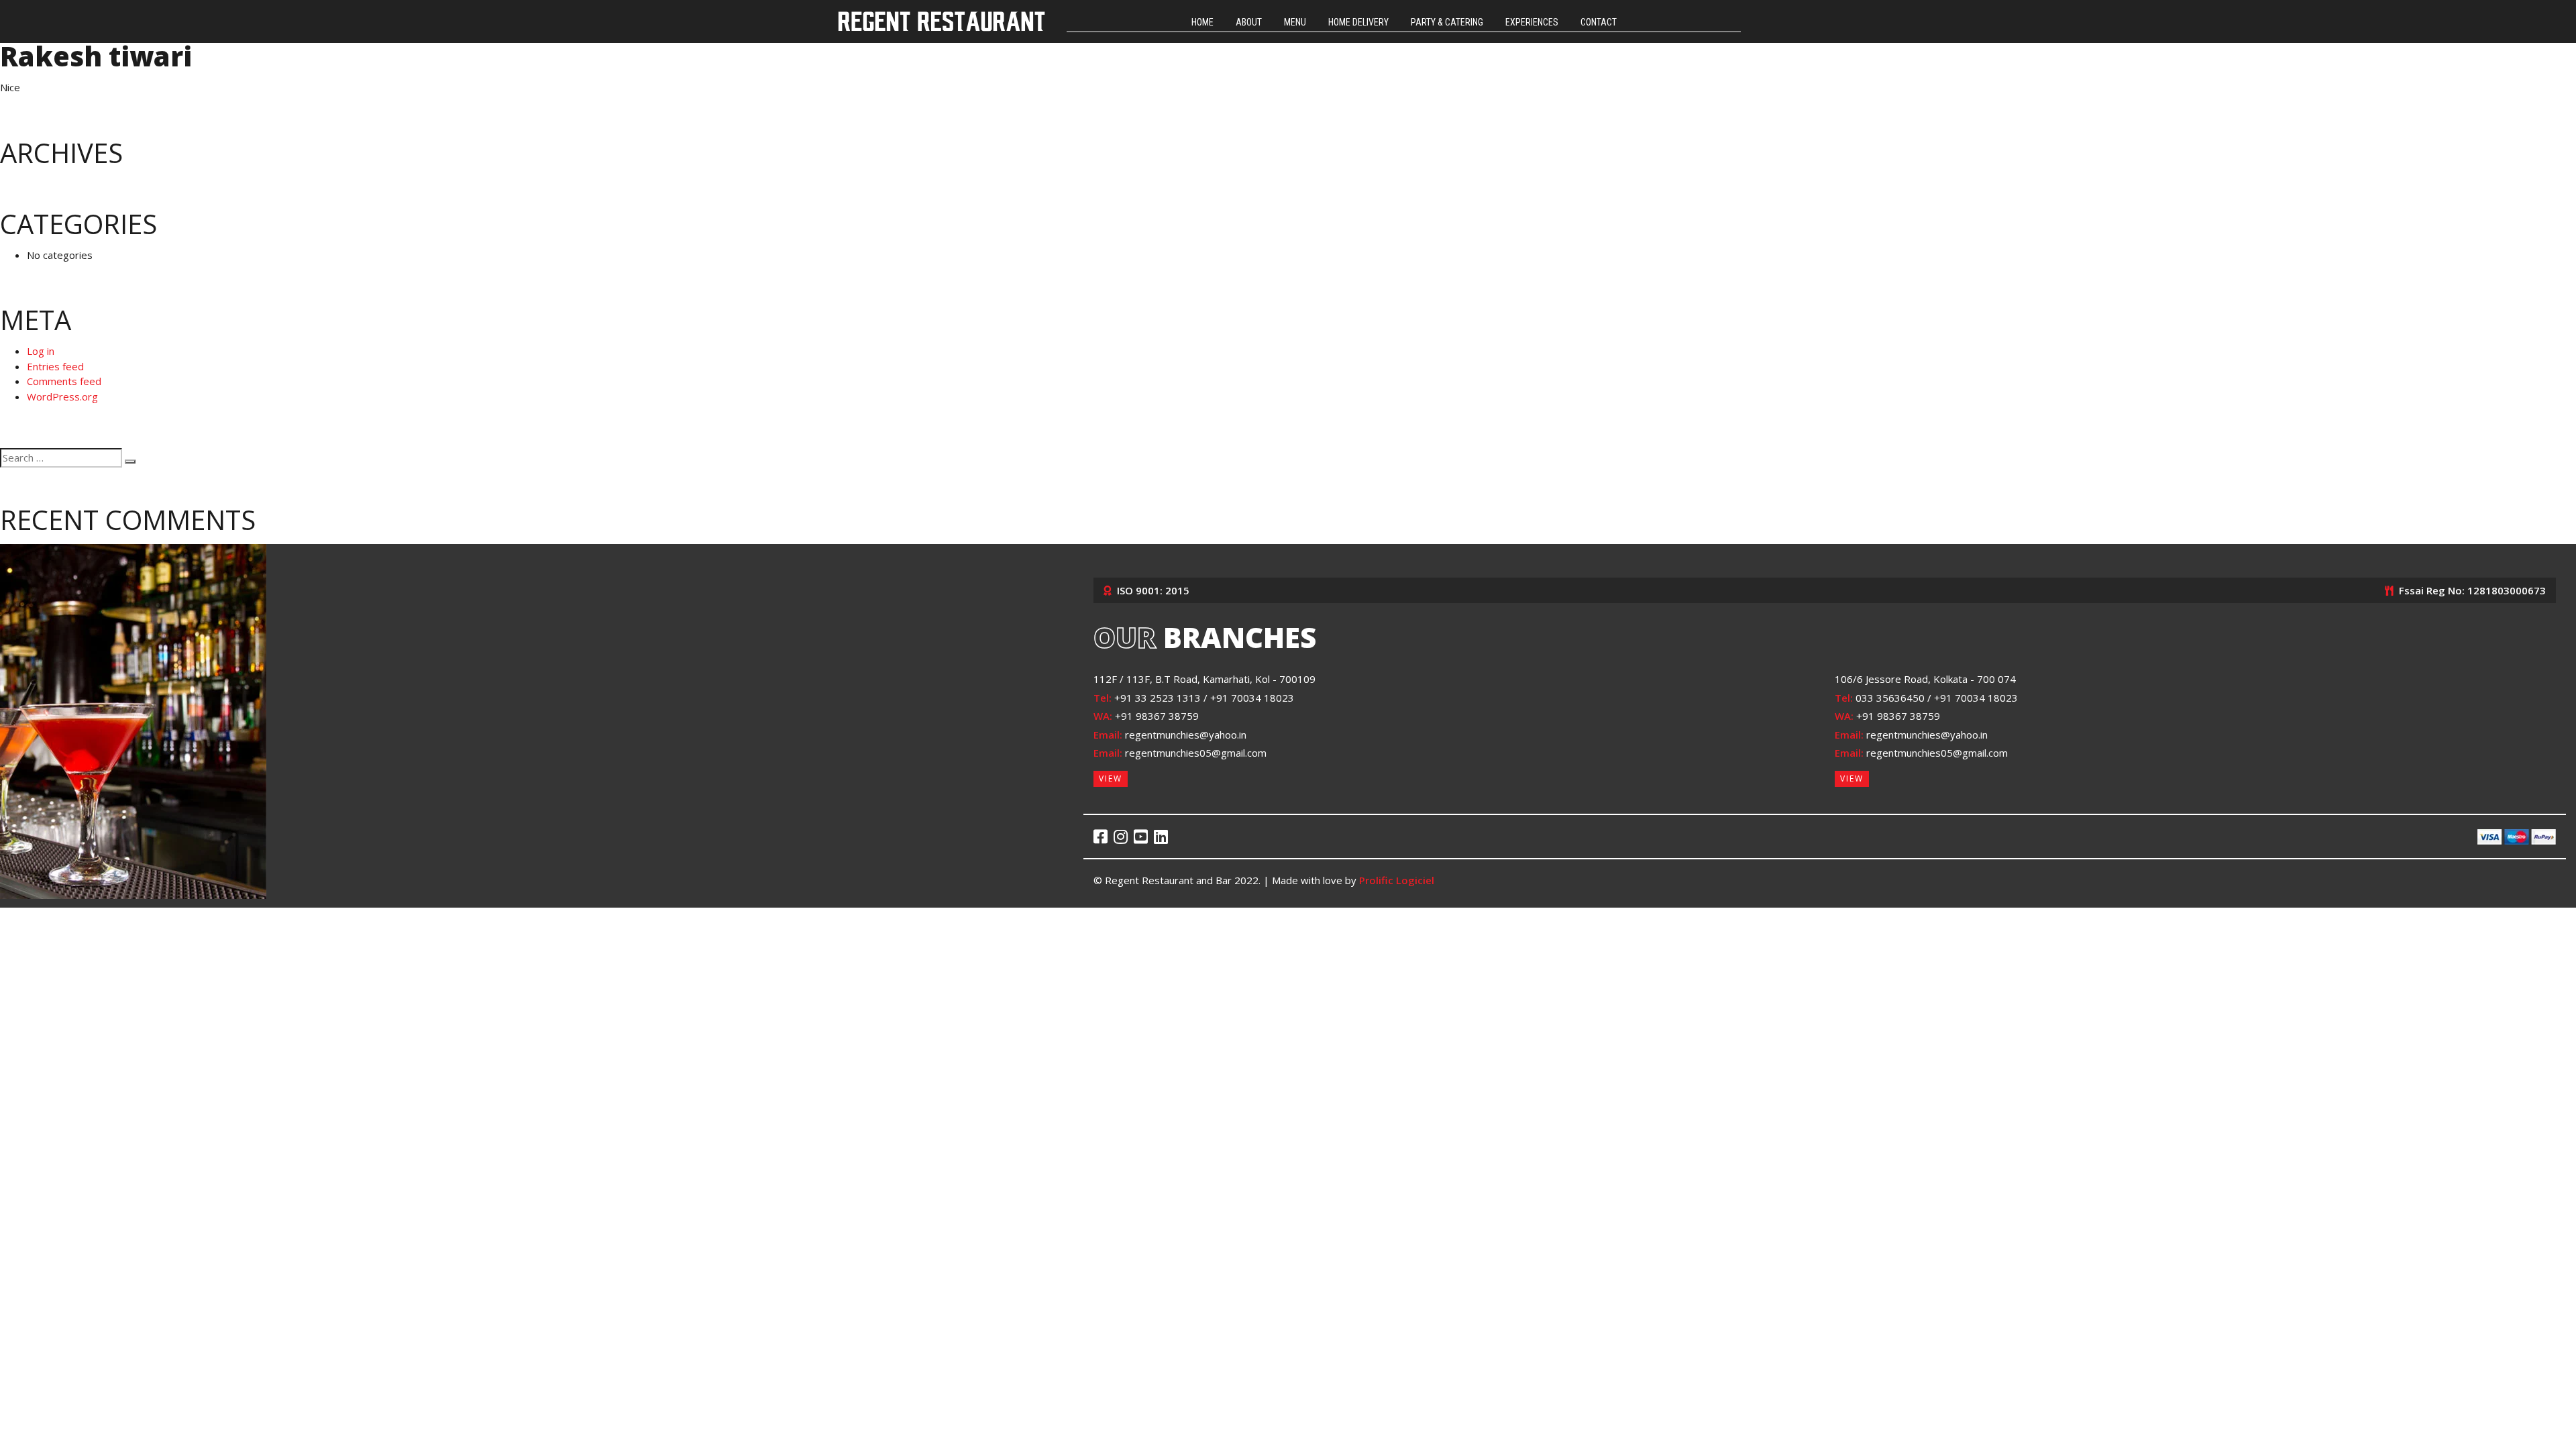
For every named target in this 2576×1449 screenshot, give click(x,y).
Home (1202, 22)
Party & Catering (1447, 22)
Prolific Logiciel (1397, 880)
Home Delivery (1358, 22)
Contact (1599, 22)
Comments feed (64, 381)
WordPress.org (62, 396)
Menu (1295, 22)
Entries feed (55, 366)
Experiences (1532, 22)
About (1249, 22)
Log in (41, 351)
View (1111, 779)
